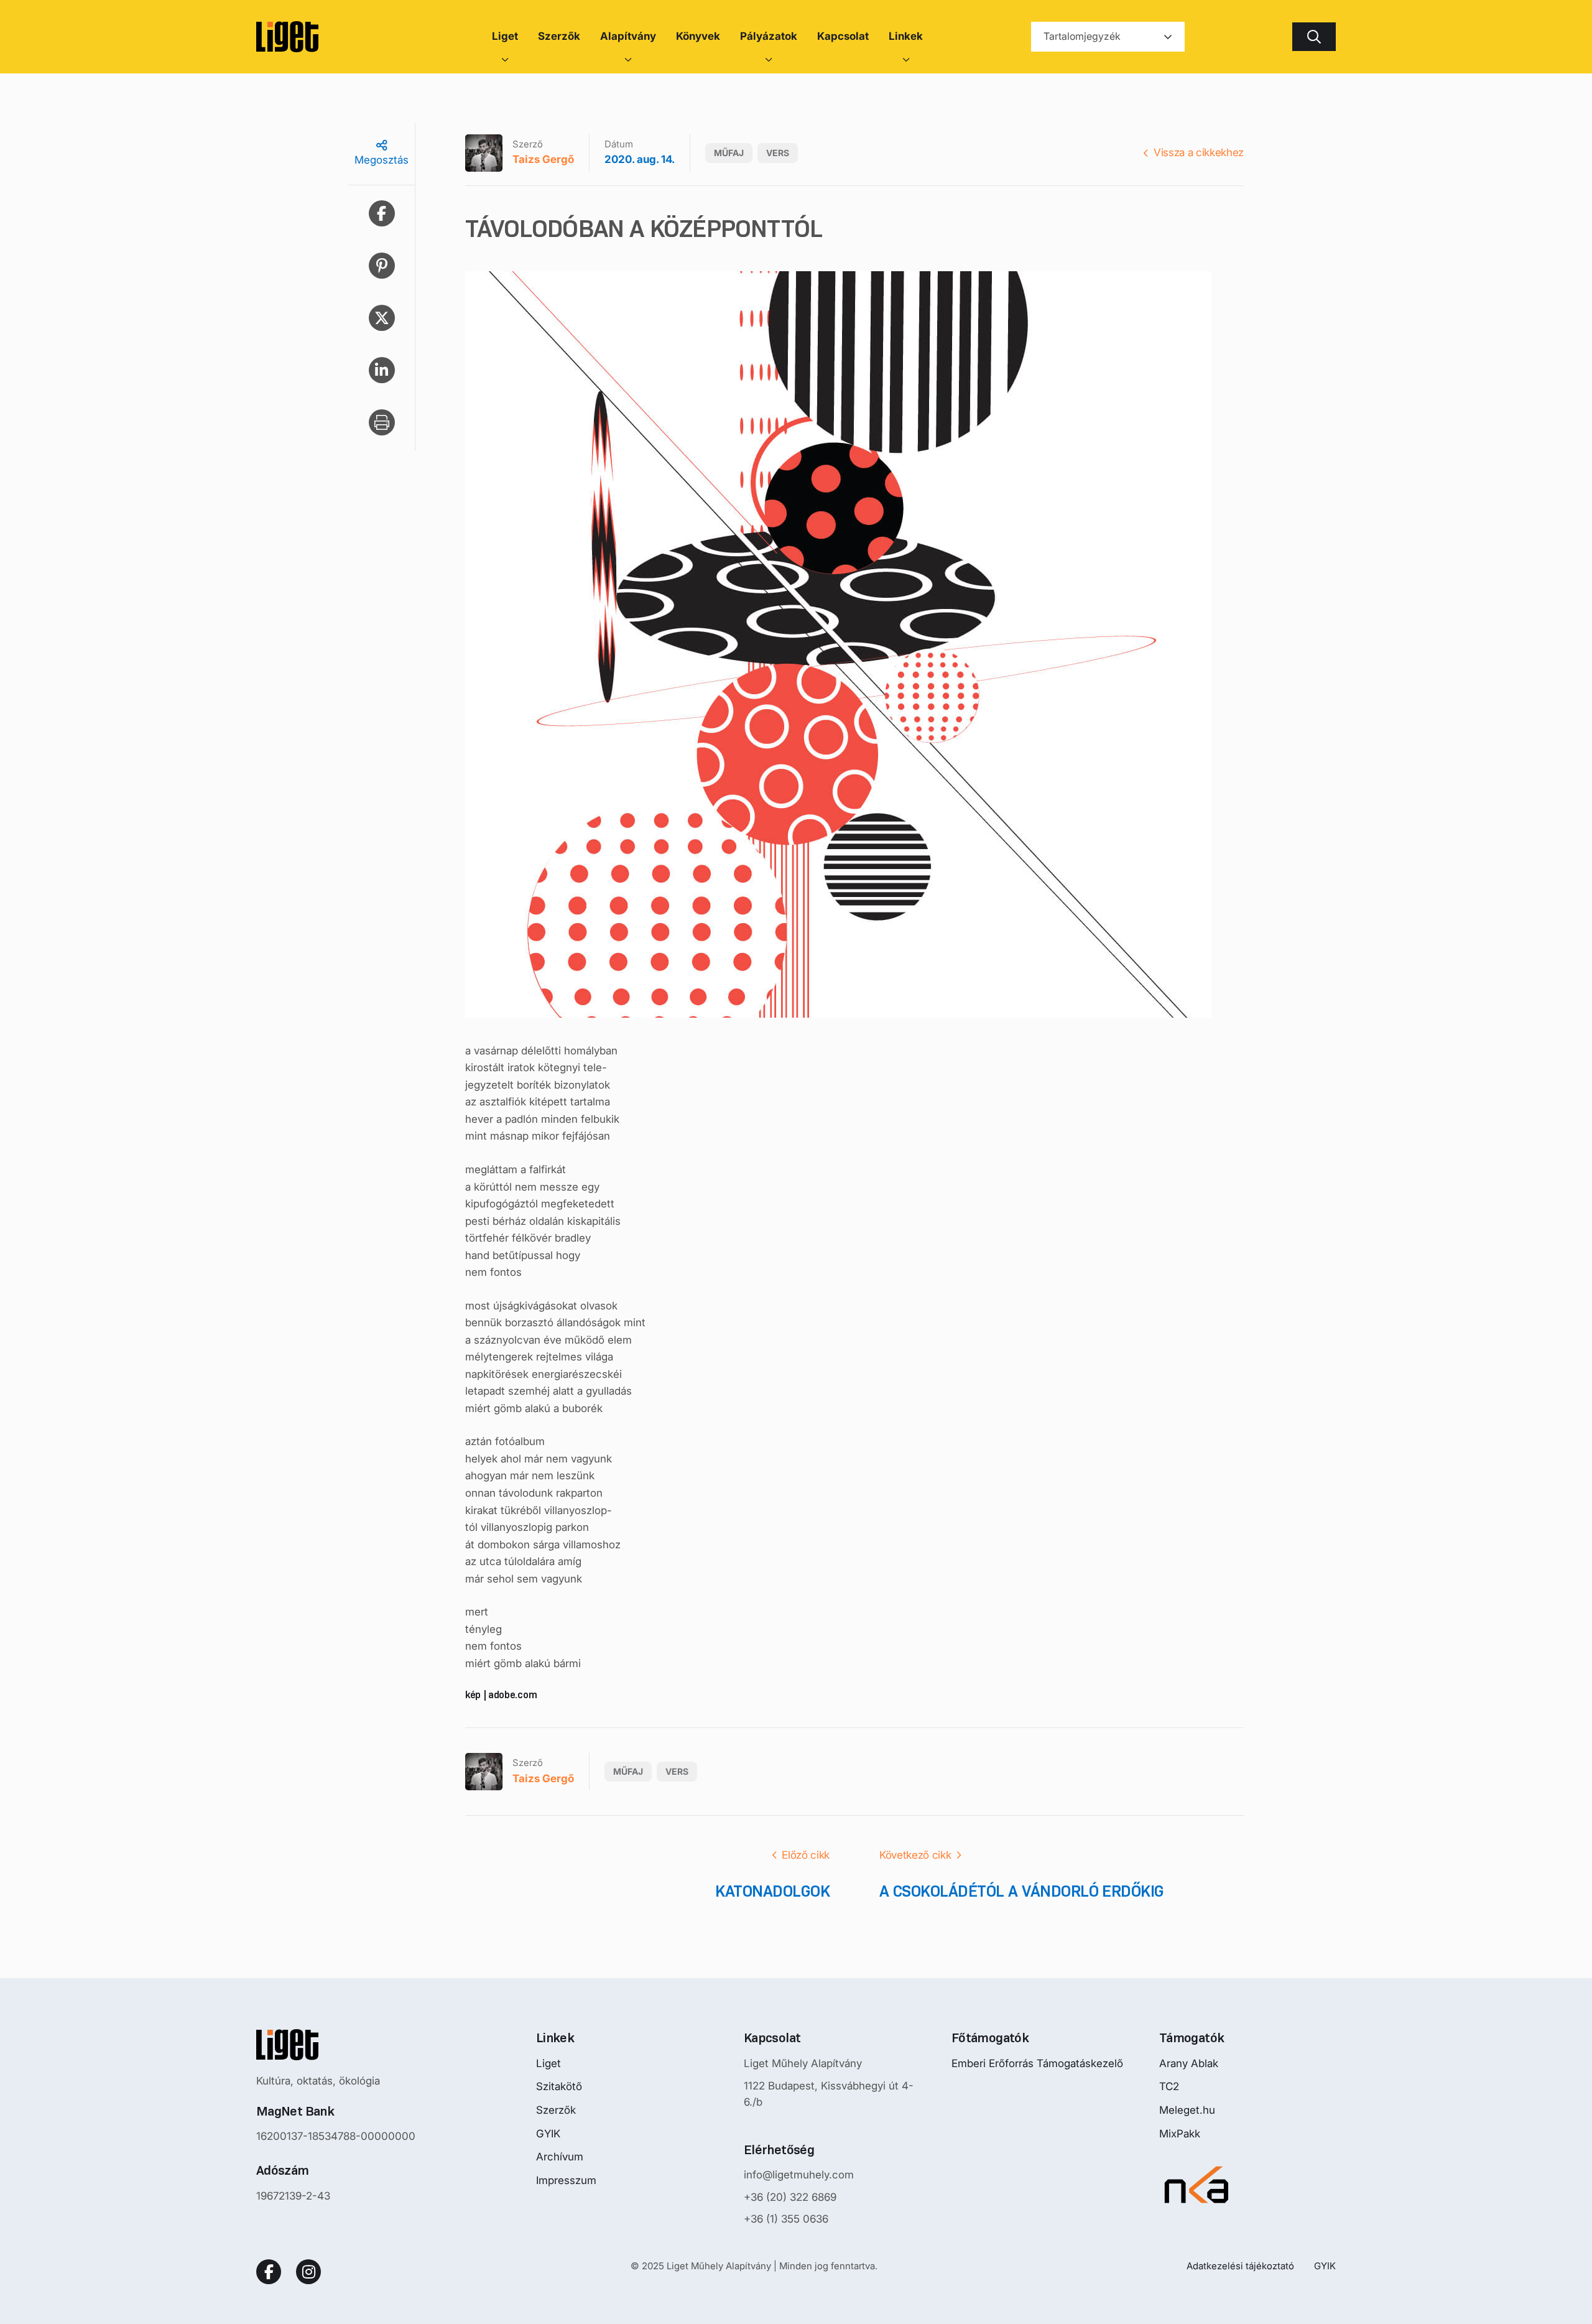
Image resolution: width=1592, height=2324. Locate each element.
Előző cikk (806, 1855)
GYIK (548, 2134)
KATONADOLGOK (772, 1891)
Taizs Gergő (543, 159)
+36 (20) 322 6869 (790, 2197)
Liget (548, 2063)
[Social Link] (269, 2272)
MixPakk (1180, 2134)
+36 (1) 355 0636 (786, 2219)
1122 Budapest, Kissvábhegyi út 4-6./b (829, 2094)
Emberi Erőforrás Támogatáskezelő (1037, 2063)
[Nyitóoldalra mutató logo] (336, 2045)
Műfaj (729, 153)
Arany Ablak (1189, 2063)
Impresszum (566, 2180)
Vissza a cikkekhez (1199, 152)
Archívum (560, 2157)
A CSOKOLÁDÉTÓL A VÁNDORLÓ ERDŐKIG (1022, 1891)
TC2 (1169, 2086)
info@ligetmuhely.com (799, 2175)
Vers (778, 153)
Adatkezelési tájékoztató (1240, 2266)
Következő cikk (915, 1855)
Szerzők (556, 2110)
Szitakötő (559, 2086)
